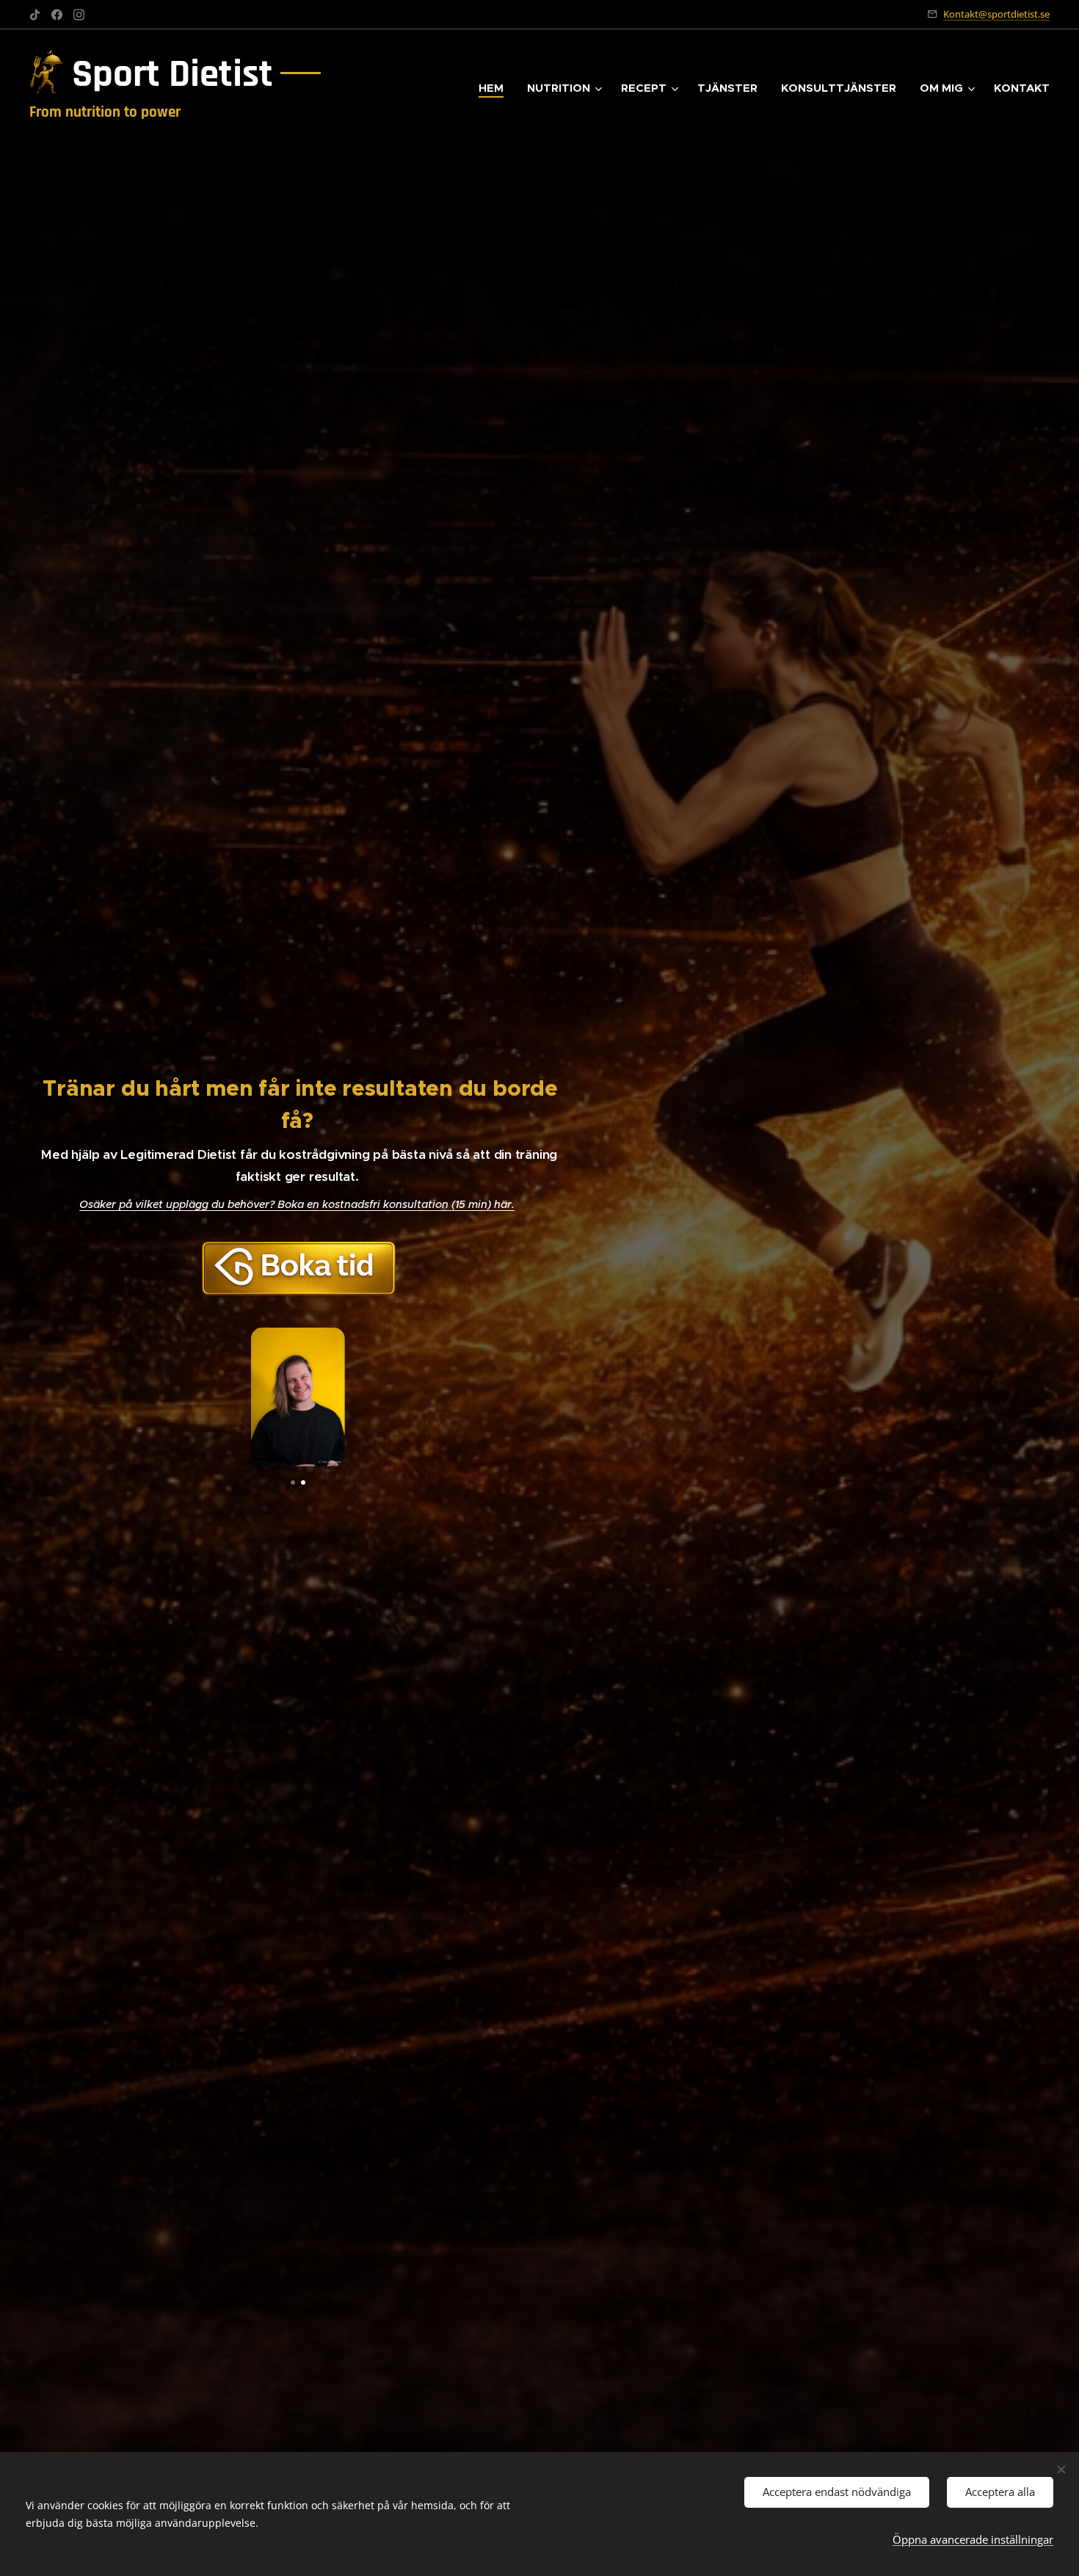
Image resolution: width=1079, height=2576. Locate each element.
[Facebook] (57, 15)
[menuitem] (495, 88)
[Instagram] (79, 15)
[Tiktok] (35, 15)
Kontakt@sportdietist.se (996, 14)
